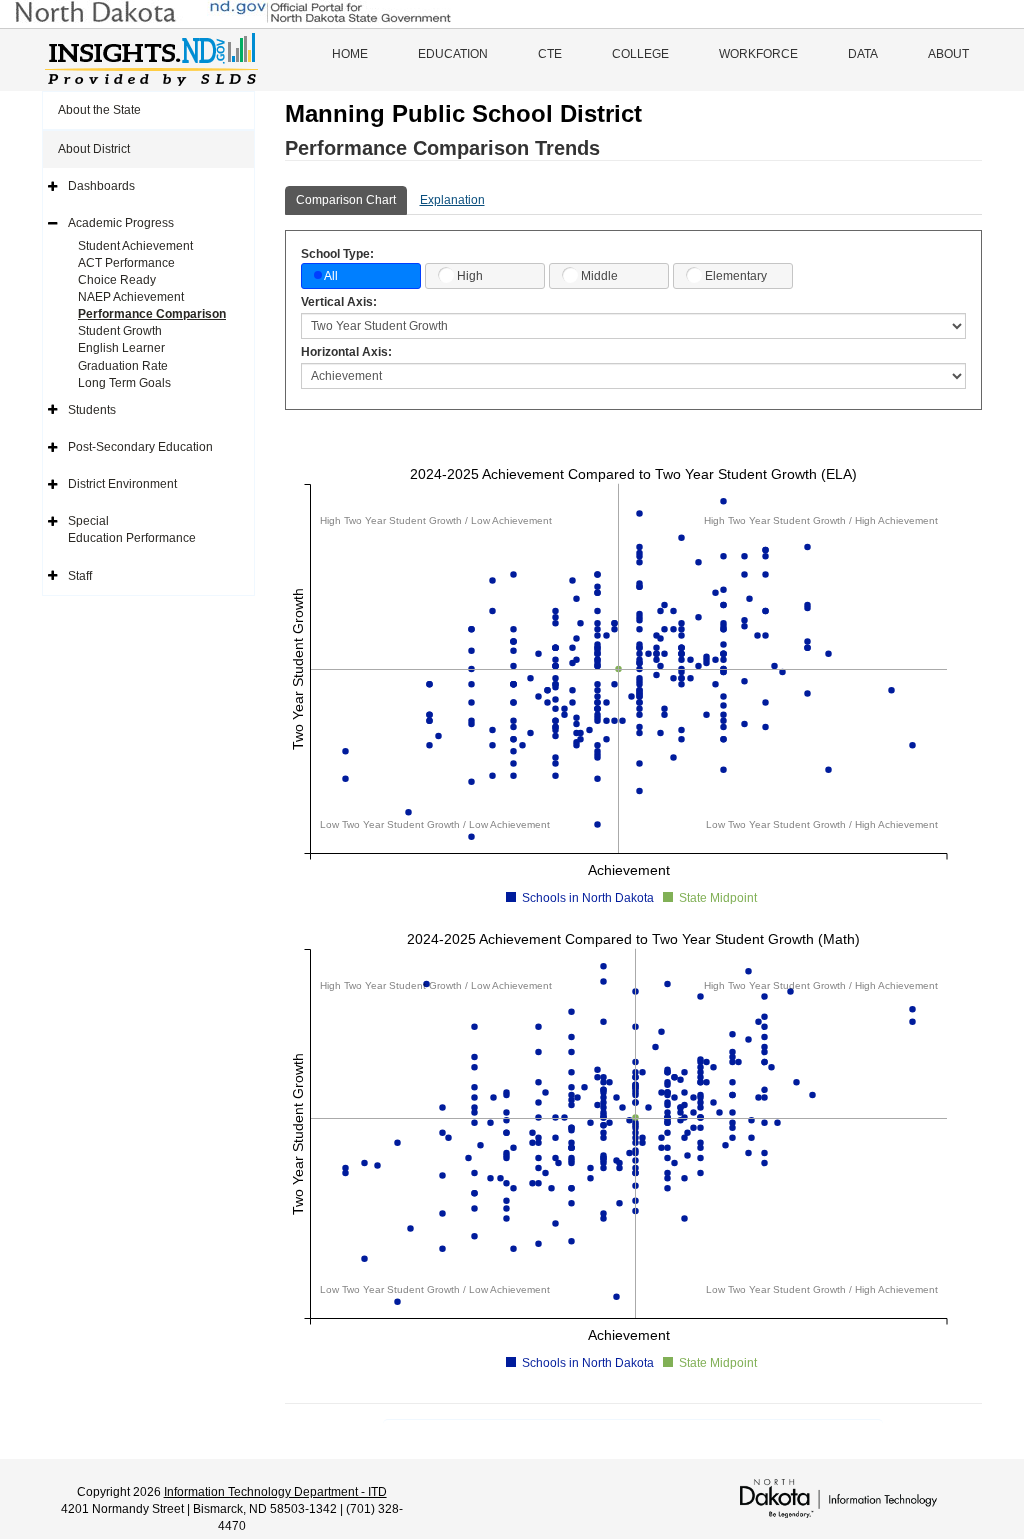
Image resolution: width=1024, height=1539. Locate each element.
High (470, 276)
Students (92, 410)
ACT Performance (126, 263)
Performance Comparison (152, 314)
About (948, 54)
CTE (550, 54)
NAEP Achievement (131, 297)
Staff (80, 576)
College (640, 54)
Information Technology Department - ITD (275, 1492)
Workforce (758, 54)
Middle (599, 276)
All (331, 276)
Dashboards (101, 186)
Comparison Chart (346, 200)
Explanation (452, 200)
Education (453, 54)
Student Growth (120, 331)
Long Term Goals (124, 383)
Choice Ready (117, 280)
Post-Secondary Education (140, 447)
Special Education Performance (132, 529)
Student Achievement (135, 246)
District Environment (122, 484)
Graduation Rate (123, 366)
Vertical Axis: (339, 302)
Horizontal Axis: (346, 352)
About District (94, 149)
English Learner (121, 348)
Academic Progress (121, 223)
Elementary (736, 276)
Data (863, 54)
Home (350, 54)
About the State (99, 110)
